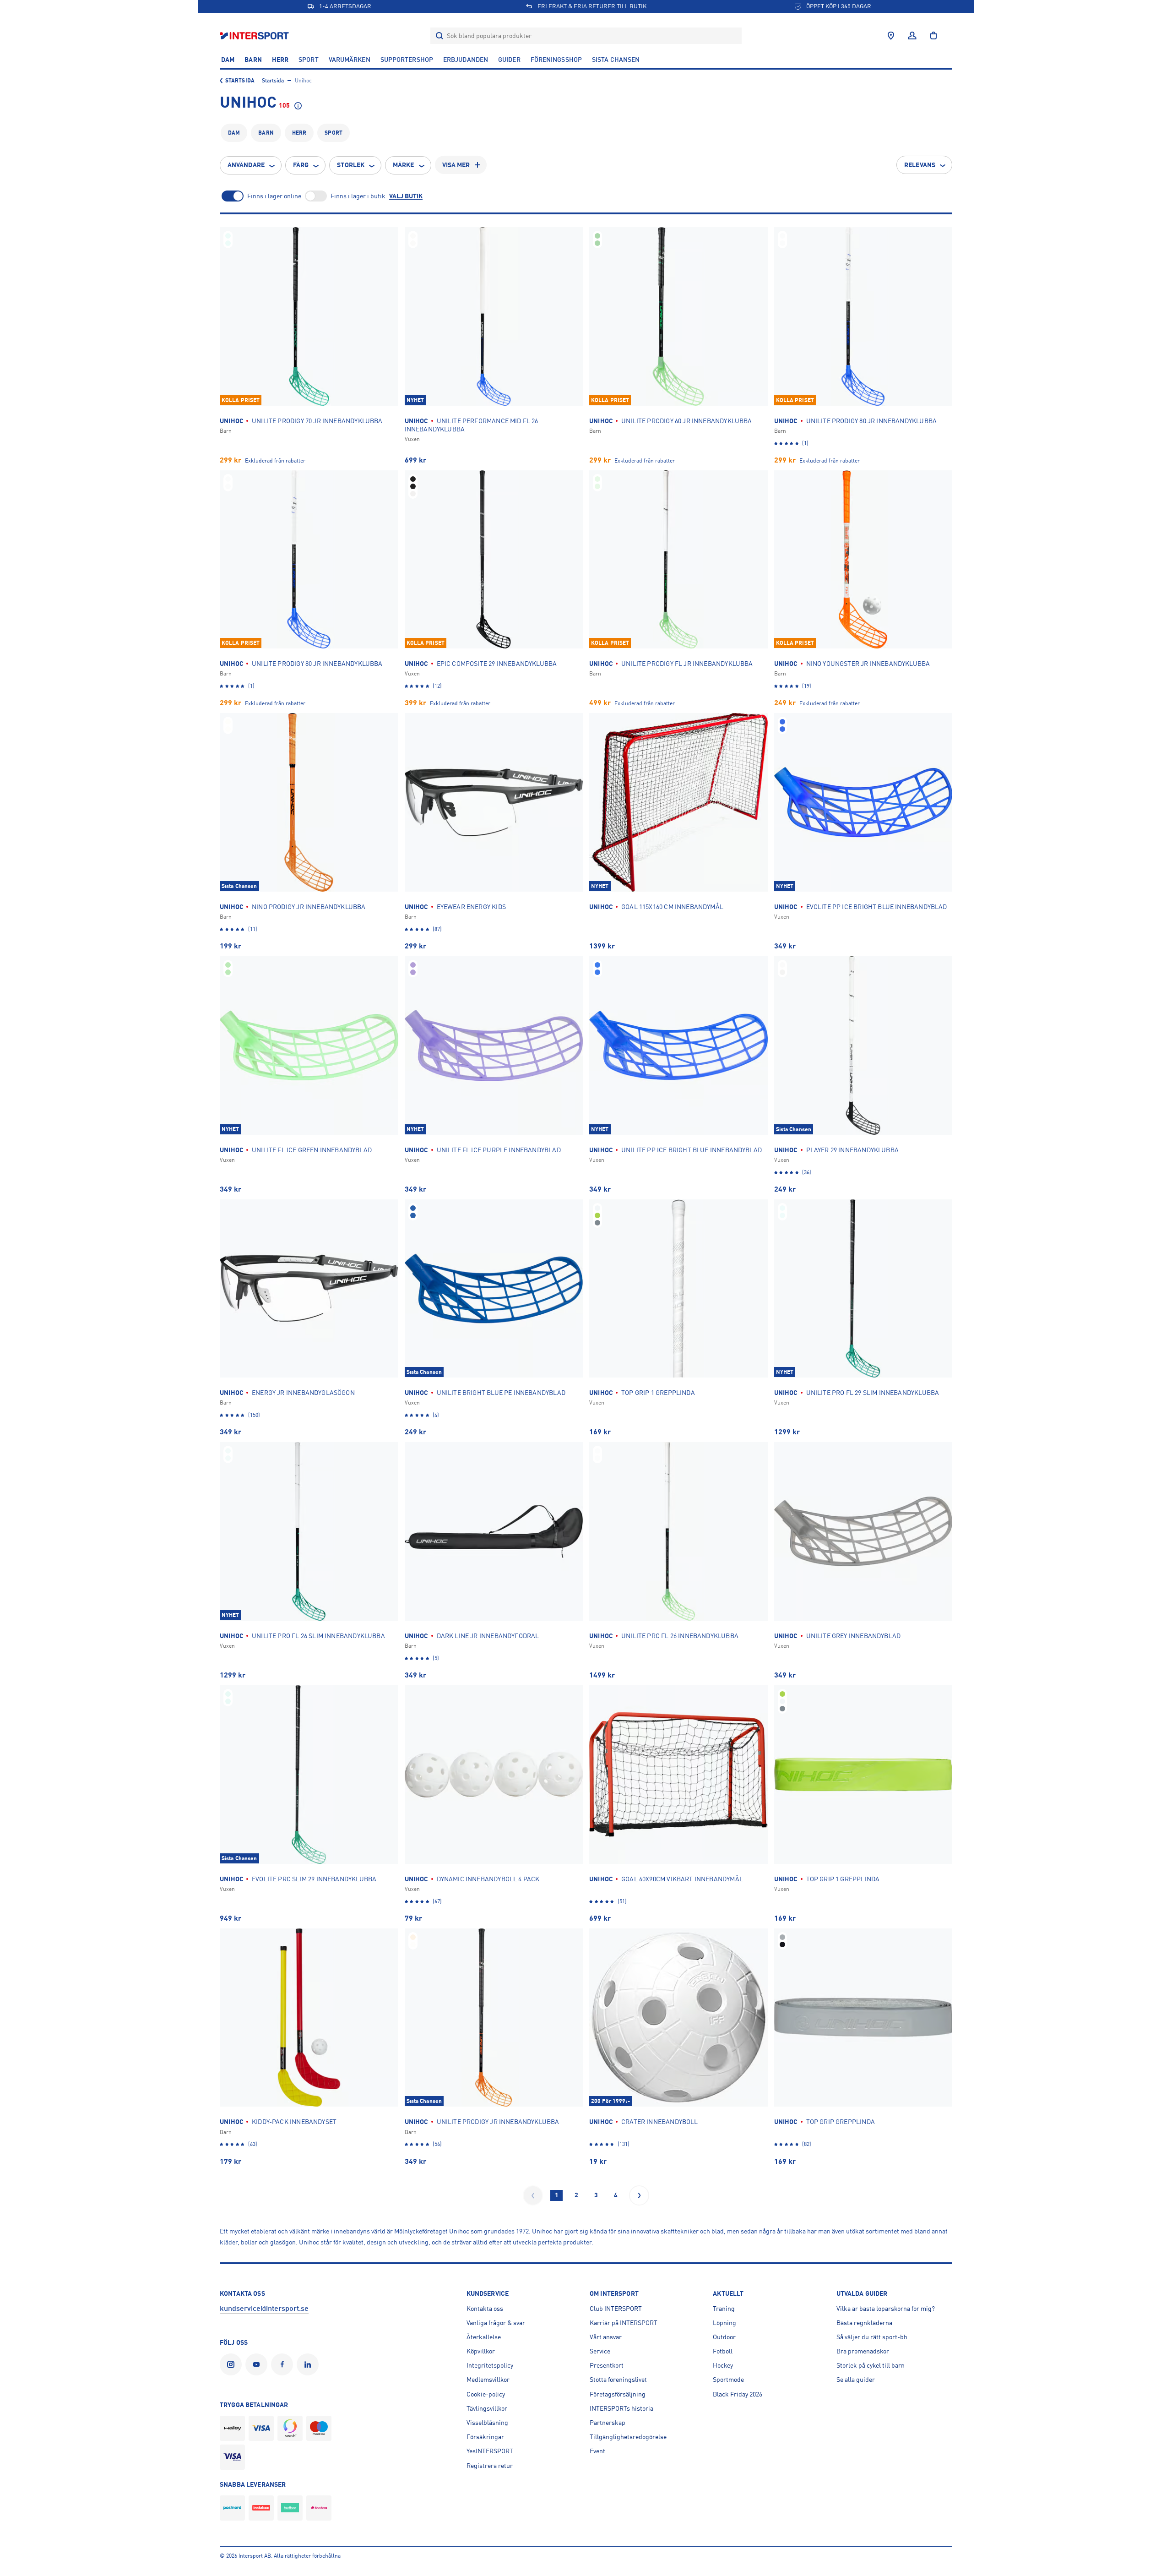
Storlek (351, 165)
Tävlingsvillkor (487, 2408)
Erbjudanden (466, 60)
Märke (404, 165)
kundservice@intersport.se (264, 2309)
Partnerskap (608, 2423)
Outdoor (724, 2337)
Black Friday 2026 (738, 2394)
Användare (246, 165)
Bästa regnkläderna (864, 2323)
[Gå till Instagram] (233, 2364)
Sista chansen (616, 60)
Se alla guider (856, 2380)
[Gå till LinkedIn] (309, 2364)
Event (597, 2451)
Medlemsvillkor (488, 2380)
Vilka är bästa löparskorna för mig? (886, 2309)
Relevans (920, 165)
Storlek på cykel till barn (871, 2365)
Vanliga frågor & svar (496, 2323)
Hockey (723, 2365)
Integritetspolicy (490, 2365)
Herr (280, 60)
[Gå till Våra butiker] (891, 36)
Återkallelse (484, 2337)
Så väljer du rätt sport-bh (872, 2337)
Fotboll (723, 2351)
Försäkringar (485, 2437)
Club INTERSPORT (616, 2309)
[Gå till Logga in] (912, 36)
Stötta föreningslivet (618, 2380)
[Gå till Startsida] (255, 35)
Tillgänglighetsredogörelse (628, 2437)
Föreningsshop (556, 60)
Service (600, 2351)
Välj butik (406, 196)
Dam (228, 60)
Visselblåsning (487, 2423)
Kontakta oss (485, 2309)
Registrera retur (490, 2466)
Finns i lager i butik (358, 196)
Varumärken (350, 60)
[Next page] (639, 2195)
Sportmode (728, 2380)
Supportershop (407, 60)
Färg (301, 165)
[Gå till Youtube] (258, 2364)
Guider (509, 60)
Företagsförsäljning (618, 2394)
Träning (724, 2309)
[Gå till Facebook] (284, 2364)
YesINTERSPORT (490, 2451)
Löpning (724, 2323)
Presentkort (607, 2365)
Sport (309, 60)
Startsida (240, 81)
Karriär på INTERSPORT (624, 2323)
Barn (253, 60)
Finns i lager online (274, 196)
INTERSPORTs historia (621, 2408)
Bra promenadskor (863, 2351)
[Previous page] (533, 2195)
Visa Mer (456, 165)
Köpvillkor (481, 2351)
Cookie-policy (486, 2394)
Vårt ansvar (606, 2337)
